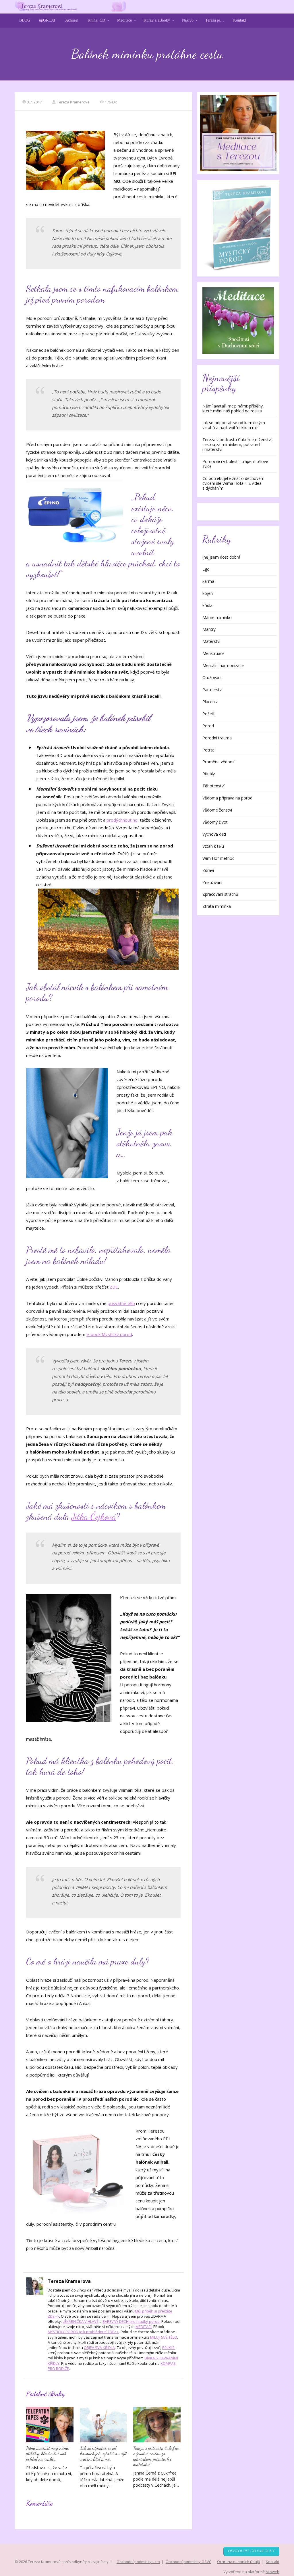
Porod (208, 726)
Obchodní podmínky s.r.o (138, 2562)
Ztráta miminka (217, 906)
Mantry (209, 629)
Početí (208, 714)
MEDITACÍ (144, 2327)
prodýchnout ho (122, 820)
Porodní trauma (217, 738)
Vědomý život (215, 822)
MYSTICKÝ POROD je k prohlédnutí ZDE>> (83, 2332)
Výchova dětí (214, 834)
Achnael (72, 20)
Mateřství (211, 641)
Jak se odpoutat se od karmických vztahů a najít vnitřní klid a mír (103, 2453)
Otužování (212, 677)
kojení (208, 593)
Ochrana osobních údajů (239, 2562)
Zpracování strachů (220, 894)
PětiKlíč (168, 2348)
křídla (207, 605)
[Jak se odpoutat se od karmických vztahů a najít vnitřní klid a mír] (103, 2424)
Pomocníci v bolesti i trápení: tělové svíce (235, 464)
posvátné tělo (121, 1303)
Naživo (188, 20)
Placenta (210, 702)
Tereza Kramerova (73, 102)
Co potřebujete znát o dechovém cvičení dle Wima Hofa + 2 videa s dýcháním (233, 483)
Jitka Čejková (94, 1516)
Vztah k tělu (213, 846)
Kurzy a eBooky (157, 20)
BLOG (25, 20)
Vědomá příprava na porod (227, 798)
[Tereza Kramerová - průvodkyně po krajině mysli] (70, 7)
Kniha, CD (96, 20)
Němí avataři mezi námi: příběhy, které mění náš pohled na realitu (48, 2453)
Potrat (208, 750)
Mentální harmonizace (223, 665)
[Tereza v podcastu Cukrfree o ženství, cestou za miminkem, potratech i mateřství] (157, 2424)
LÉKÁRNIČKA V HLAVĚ (81, 2321)
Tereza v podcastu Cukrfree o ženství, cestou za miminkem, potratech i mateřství (156, 2456)
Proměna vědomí (218, 762)
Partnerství (212, 690)
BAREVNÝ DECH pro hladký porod (131, 2321)
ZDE (114, 1287)
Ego (206, 569)
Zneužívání (212, 882)
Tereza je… (215, 20)
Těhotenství (213, 786)
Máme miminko (217, 617)
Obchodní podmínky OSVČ (188, 2562)
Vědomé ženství (217, 810)
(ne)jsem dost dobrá (221, 557)
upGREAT (48, 20)
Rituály (209, 774)
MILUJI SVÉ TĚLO (164, 2337)
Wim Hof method (218, 858)
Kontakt (240, 20)
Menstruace (213, 653)
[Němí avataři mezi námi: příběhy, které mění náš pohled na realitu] (50, 2424)
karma (208, 581)
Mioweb (272, 2572)
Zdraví (208, 870)
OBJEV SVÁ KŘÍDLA (99, 2348)
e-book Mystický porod (109, 1334)
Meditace (124, 20)
